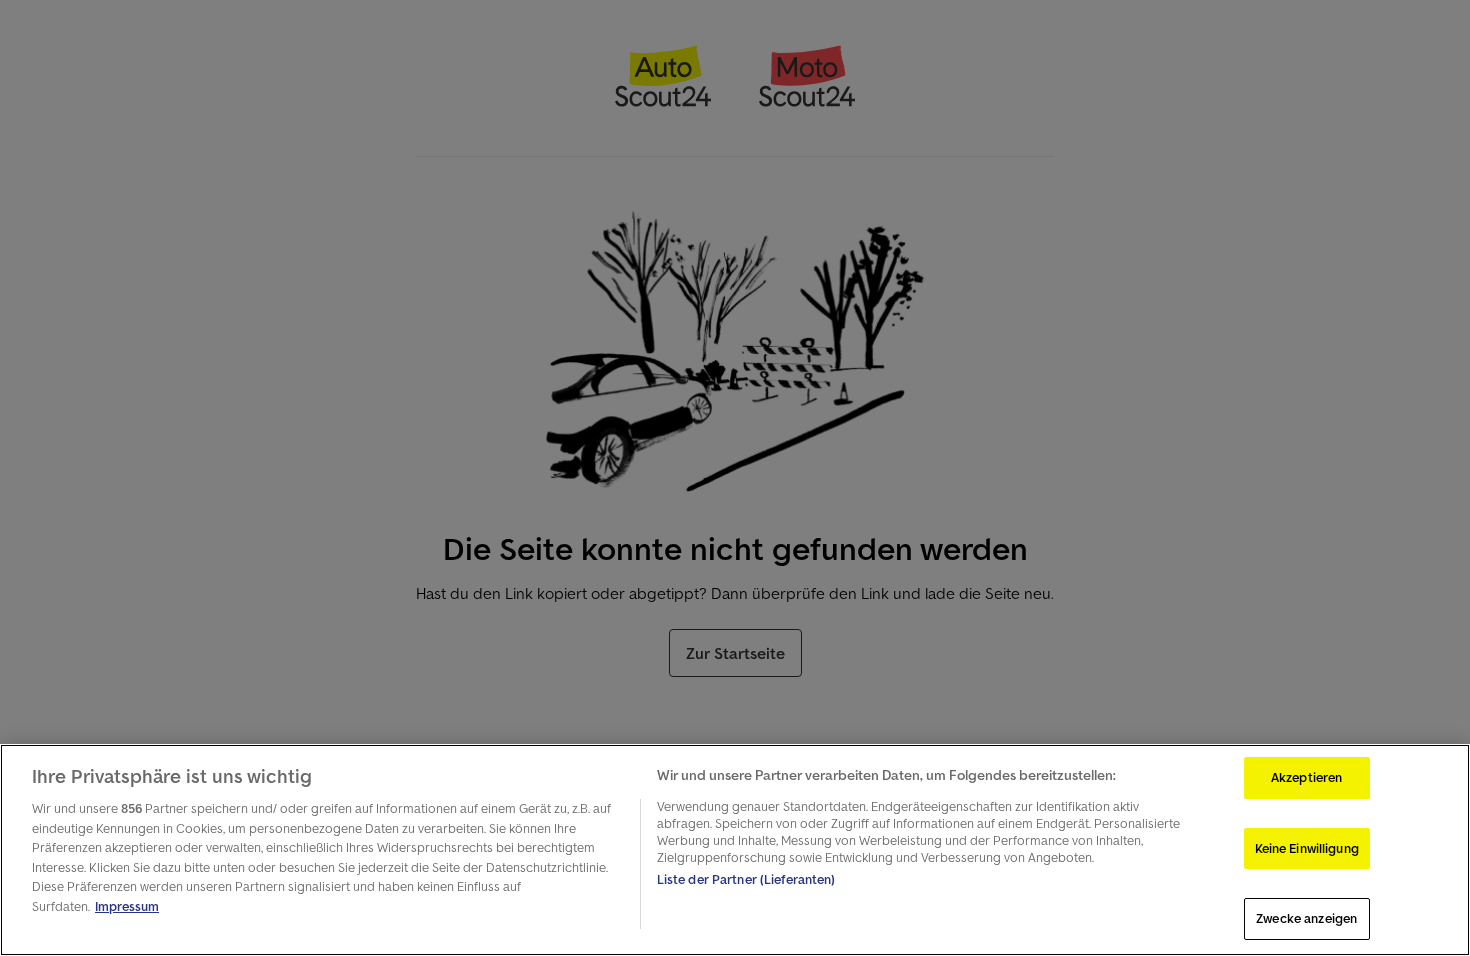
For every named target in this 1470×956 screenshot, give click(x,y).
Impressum (127, 906)
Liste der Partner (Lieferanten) (746, 879)
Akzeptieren (1306, 777)
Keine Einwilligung (1307, 848)
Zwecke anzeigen (1306, 918)
